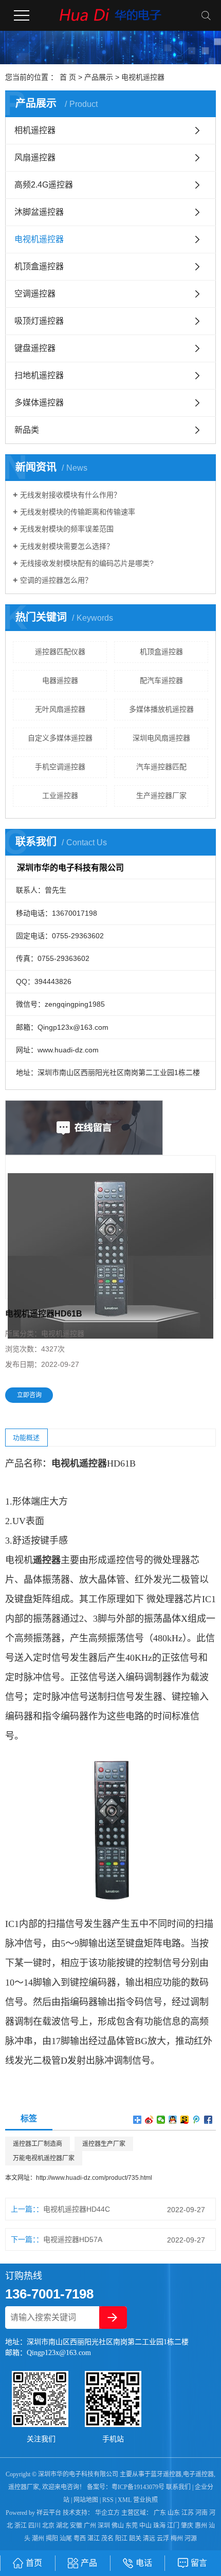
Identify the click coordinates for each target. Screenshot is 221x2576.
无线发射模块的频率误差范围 (67, 529)
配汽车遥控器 (161, 680)
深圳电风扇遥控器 (161, 738)
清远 (149, 2538)
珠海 (159, 2526)
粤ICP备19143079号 (138, 2487)
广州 (90, 2526)
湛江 (94, 2538)
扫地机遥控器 (39, 375)
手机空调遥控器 (60, 767)
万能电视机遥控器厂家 (44, 2158)
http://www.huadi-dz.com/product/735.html (94, 2178)
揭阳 (52, 2538)
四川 (34, 2526)
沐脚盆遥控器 (39, 212)
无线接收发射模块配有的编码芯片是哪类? (87, 563)
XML (125, 2500)
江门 (173, 2526)
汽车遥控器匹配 (161, 767)
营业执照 (145, 2500)
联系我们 (179, 2487)
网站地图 (86, 2500)
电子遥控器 (198, 2474)
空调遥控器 (35, 294)
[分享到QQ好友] (173, 2120)
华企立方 (107, 2513)
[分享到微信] (161, 2120)
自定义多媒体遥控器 (60, 738)
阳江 (121, 2538)
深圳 (104, 2526)
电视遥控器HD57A (73, 2239)
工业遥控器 (60, 795)
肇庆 (187, 2526)
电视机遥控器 (143, 77)
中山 (145, 2526)
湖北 (62, 2526)
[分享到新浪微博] (149, 2120)
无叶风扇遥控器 (60, 709)
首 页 (68, 77)
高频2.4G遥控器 (44, 185)
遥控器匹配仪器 (60, 652)
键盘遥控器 (35, 348)
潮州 (38, 2538)
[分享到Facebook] (208, 2120)
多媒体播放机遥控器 (161, 709)
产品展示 (99, 77)
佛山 (118, 2526)
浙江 (21, 2526)
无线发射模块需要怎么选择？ (67, 546)
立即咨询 (29, 1395)
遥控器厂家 (24, 2487)
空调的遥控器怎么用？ (56, 580)
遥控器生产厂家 (104, 2144)
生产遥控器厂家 (161, 795)
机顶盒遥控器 (39, 266)
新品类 (27, 430)
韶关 (135, 2538)
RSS (108, 2500)
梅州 (177, 2538)
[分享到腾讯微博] (197, 2120)
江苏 (188, 2513)
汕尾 (66, 2538)
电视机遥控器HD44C (77, 2209)
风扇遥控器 (35, 157)
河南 (201, 2513)
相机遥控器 (35, 130)
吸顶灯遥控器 (39, 321)
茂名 (107, 2538)
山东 (174, 2513)
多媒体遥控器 (39, 403)
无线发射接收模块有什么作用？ (70, 495)
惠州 (201, 2526)
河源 (191, 2538)
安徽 (76, 2526)
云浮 (163, 2538)
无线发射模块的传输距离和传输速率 (78, 512)
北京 (48, 2526)
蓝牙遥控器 (166, 2474)
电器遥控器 (60, 680)
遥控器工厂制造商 (38, 2144)
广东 (160, 2513)
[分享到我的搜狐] (185, 2120)
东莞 (132, 2526)
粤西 (80, 2538)
